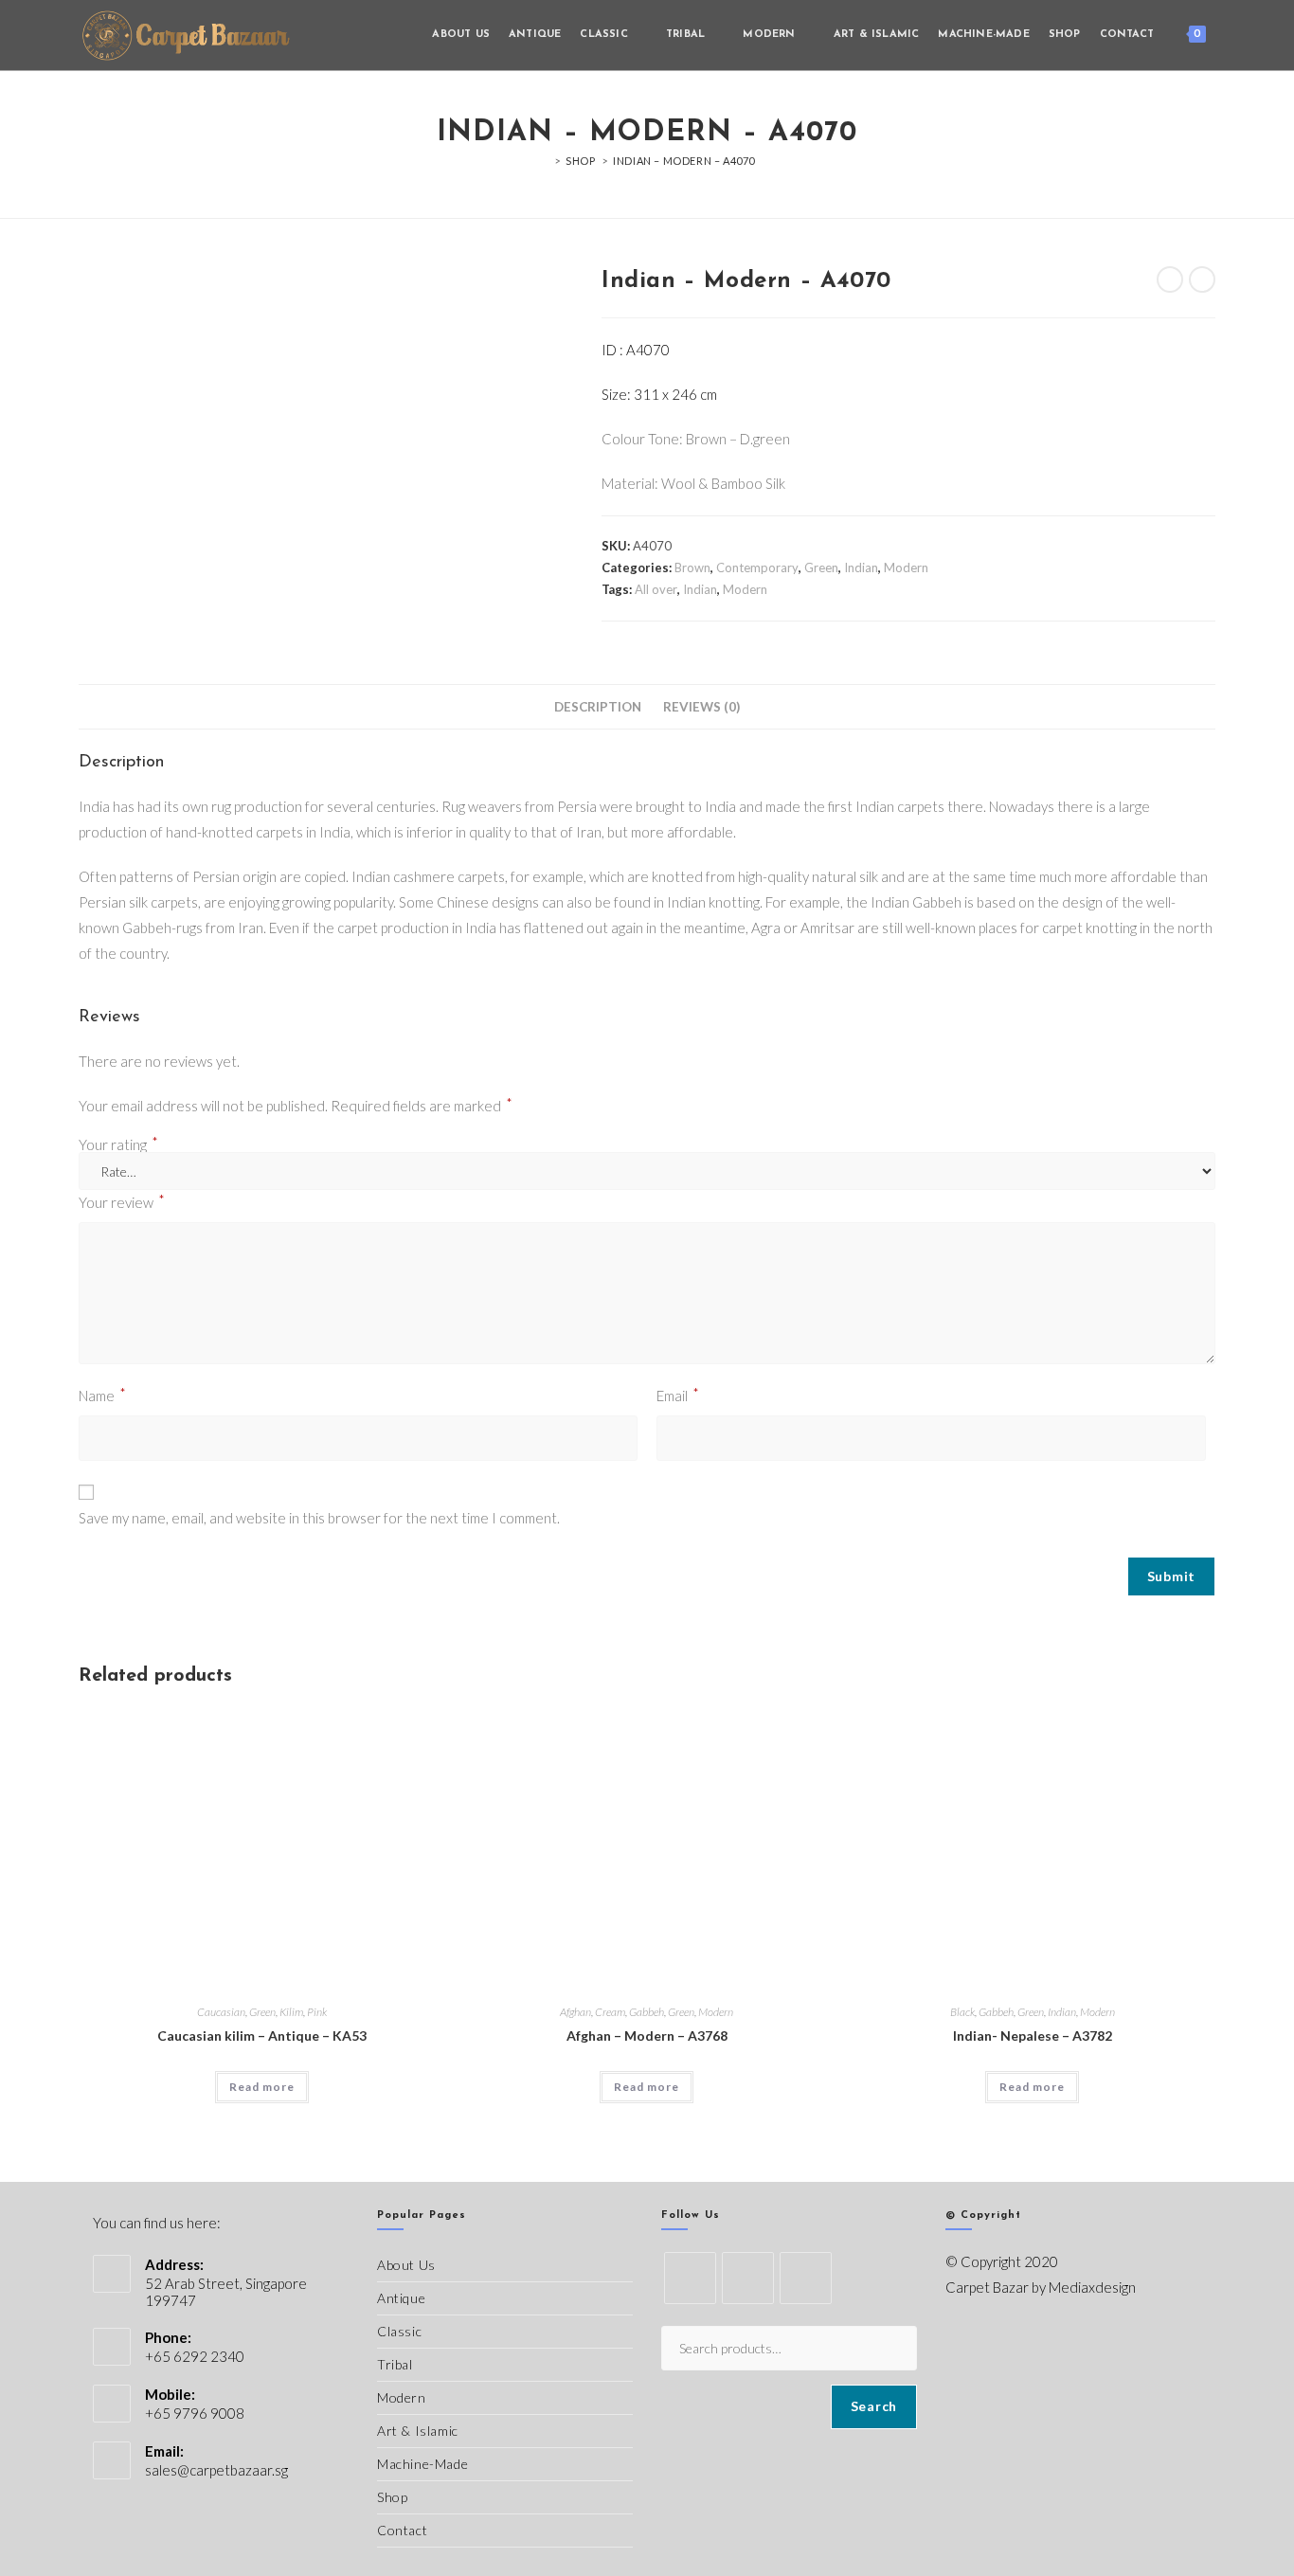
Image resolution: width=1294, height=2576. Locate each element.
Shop (392, 2497)
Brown (692, 567)
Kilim (291, 2012)
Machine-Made (422, 2464)
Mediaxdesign (1092, 2287)
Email (678, 1394)
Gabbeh (647, 2012)
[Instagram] (806, 2278)
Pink (317, 2012)
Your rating (118, 1145)
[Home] (544, 161)
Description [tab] (598, 707)
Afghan (575, 2012)
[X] (690, 2278)
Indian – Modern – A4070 (684, 161)
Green (821, 567)
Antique (401, 2298)
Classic (399, 2331)
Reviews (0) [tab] (701, 707)
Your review (122, 1201)
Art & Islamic (418, 2431)
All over (656, 589)
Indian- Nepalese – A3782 (1033, 2036)
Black (962, 2012)
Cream (610, 2012)
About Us (406, 2265)
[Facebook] (748, 2278)
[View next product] (1202, 279)
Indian (861, 567)
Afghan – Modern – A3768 (647, 2036)
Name (102, 1394)
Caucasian (221, 2012)
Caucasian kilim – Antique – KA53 (262, 2036)
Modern (906, 567)
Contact (402, 2530)
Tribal (395, 2364)
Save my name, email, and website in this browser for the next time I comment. (319, 1518)
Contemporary (757, 567)
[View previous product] (1170, 279)
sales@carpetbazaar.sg (216, 2470)
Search (874, 2406)
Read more (262, 2087)
